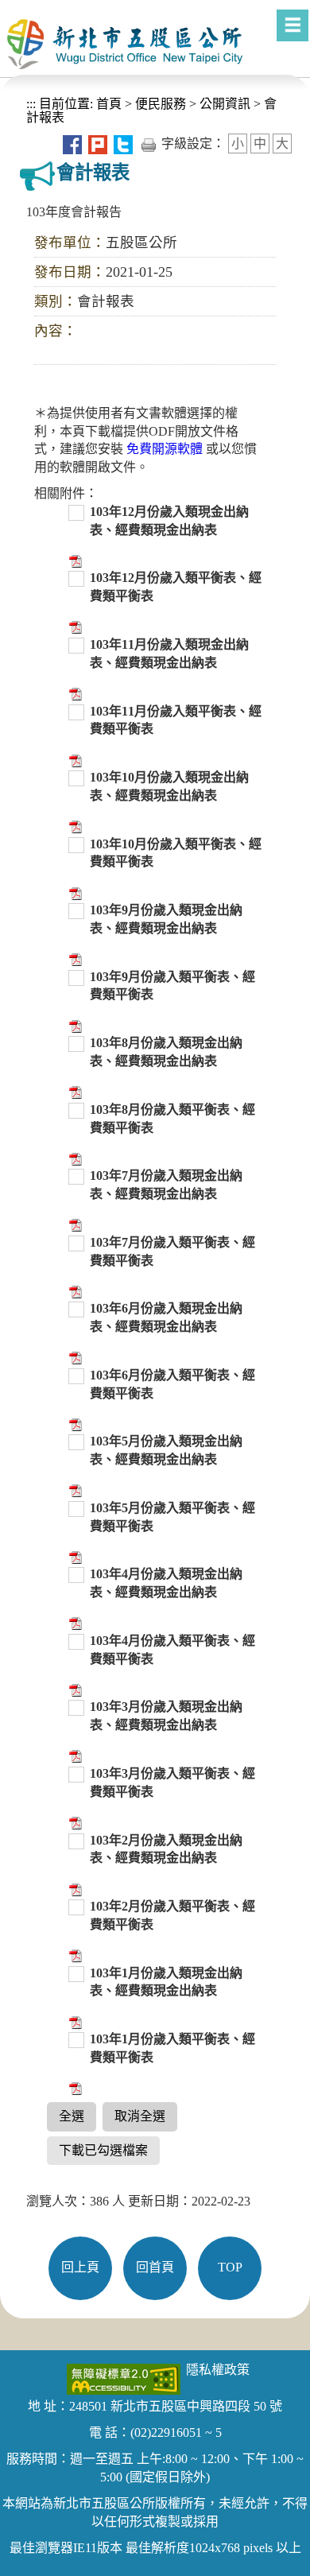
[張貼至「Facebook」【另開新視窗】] (72, 144)
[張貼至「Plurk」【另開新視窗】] (98, 144)
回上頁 (80, 2267)
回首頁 (155, 2267)
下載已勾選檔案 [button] (103, 2150)
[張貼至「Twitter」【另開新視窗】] (123, 144)
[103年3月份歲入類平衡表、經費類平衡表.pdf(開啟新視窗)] (74, 1822)
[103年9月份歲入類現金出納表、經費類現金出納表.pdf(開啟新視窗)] (74, 958)
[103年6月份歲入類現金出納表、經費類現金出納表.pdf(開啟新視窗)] (74, 1357)
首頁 (107, 104)
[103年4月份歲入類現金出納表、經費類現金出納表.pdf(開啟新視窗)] (74, 1622)
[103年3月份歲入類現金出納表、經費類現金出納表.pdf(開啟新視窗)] (74, 1755)
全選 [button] (72, 2116)
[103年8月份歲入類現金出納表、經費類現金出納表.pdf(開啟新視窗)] (74, 1091)
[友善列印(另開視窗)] (149, 144)
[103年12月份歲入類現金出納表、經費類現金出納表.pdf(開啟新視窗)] (74, 560)
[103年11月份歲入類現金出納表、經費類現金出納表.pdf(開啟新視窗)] (74, 693)
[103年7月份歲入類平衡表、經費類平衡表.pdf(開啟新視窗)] (74, 1290)
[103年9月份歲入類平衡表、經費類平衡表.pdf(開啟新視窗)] (74, 1024)
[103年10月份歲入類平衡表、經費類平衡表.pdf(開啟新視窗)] (74, 892)
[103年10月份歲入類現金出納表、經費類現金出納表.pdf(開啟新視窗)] (74, 826)
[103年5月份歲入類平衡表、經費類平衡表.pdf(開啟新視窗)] (74, 1556)
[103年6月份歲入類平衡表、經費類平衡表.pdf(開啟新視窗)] (74, 1424)
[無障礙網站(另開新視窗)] (124, 2378)
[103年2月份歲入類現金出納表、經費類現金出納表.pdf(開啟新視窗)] (74, 1888)
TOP (230, 2267)
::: (31, 104)
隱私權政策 (218, 2370)
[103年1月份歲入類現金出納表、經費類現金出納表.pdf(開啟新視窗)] (74, 2021)
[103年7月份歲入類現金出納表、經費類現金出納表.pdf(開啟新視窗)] (74, 1224)
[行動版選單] (293, 25)
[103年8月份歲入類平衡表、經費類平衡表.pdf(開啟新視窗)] (74, 1157)
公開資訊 (225, 104)
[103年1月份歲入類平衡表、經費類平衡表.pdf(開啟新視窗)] (74, 2087)
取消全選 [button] (140, 2116)
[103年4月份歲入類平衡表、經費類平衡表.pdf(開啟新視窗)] (74, 1689)
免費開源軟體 (166, 449)
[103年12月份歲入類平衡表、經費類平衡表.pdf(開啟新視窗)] (74, 626)
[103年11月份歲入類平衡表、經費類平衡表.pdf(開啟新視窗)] (74, 759)
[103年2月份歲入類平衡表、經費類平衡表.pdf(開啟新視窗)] (74, 1955)
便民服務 (161, 104)
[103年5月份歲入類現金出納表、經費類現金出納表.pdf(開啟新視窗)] (74, 1490)
